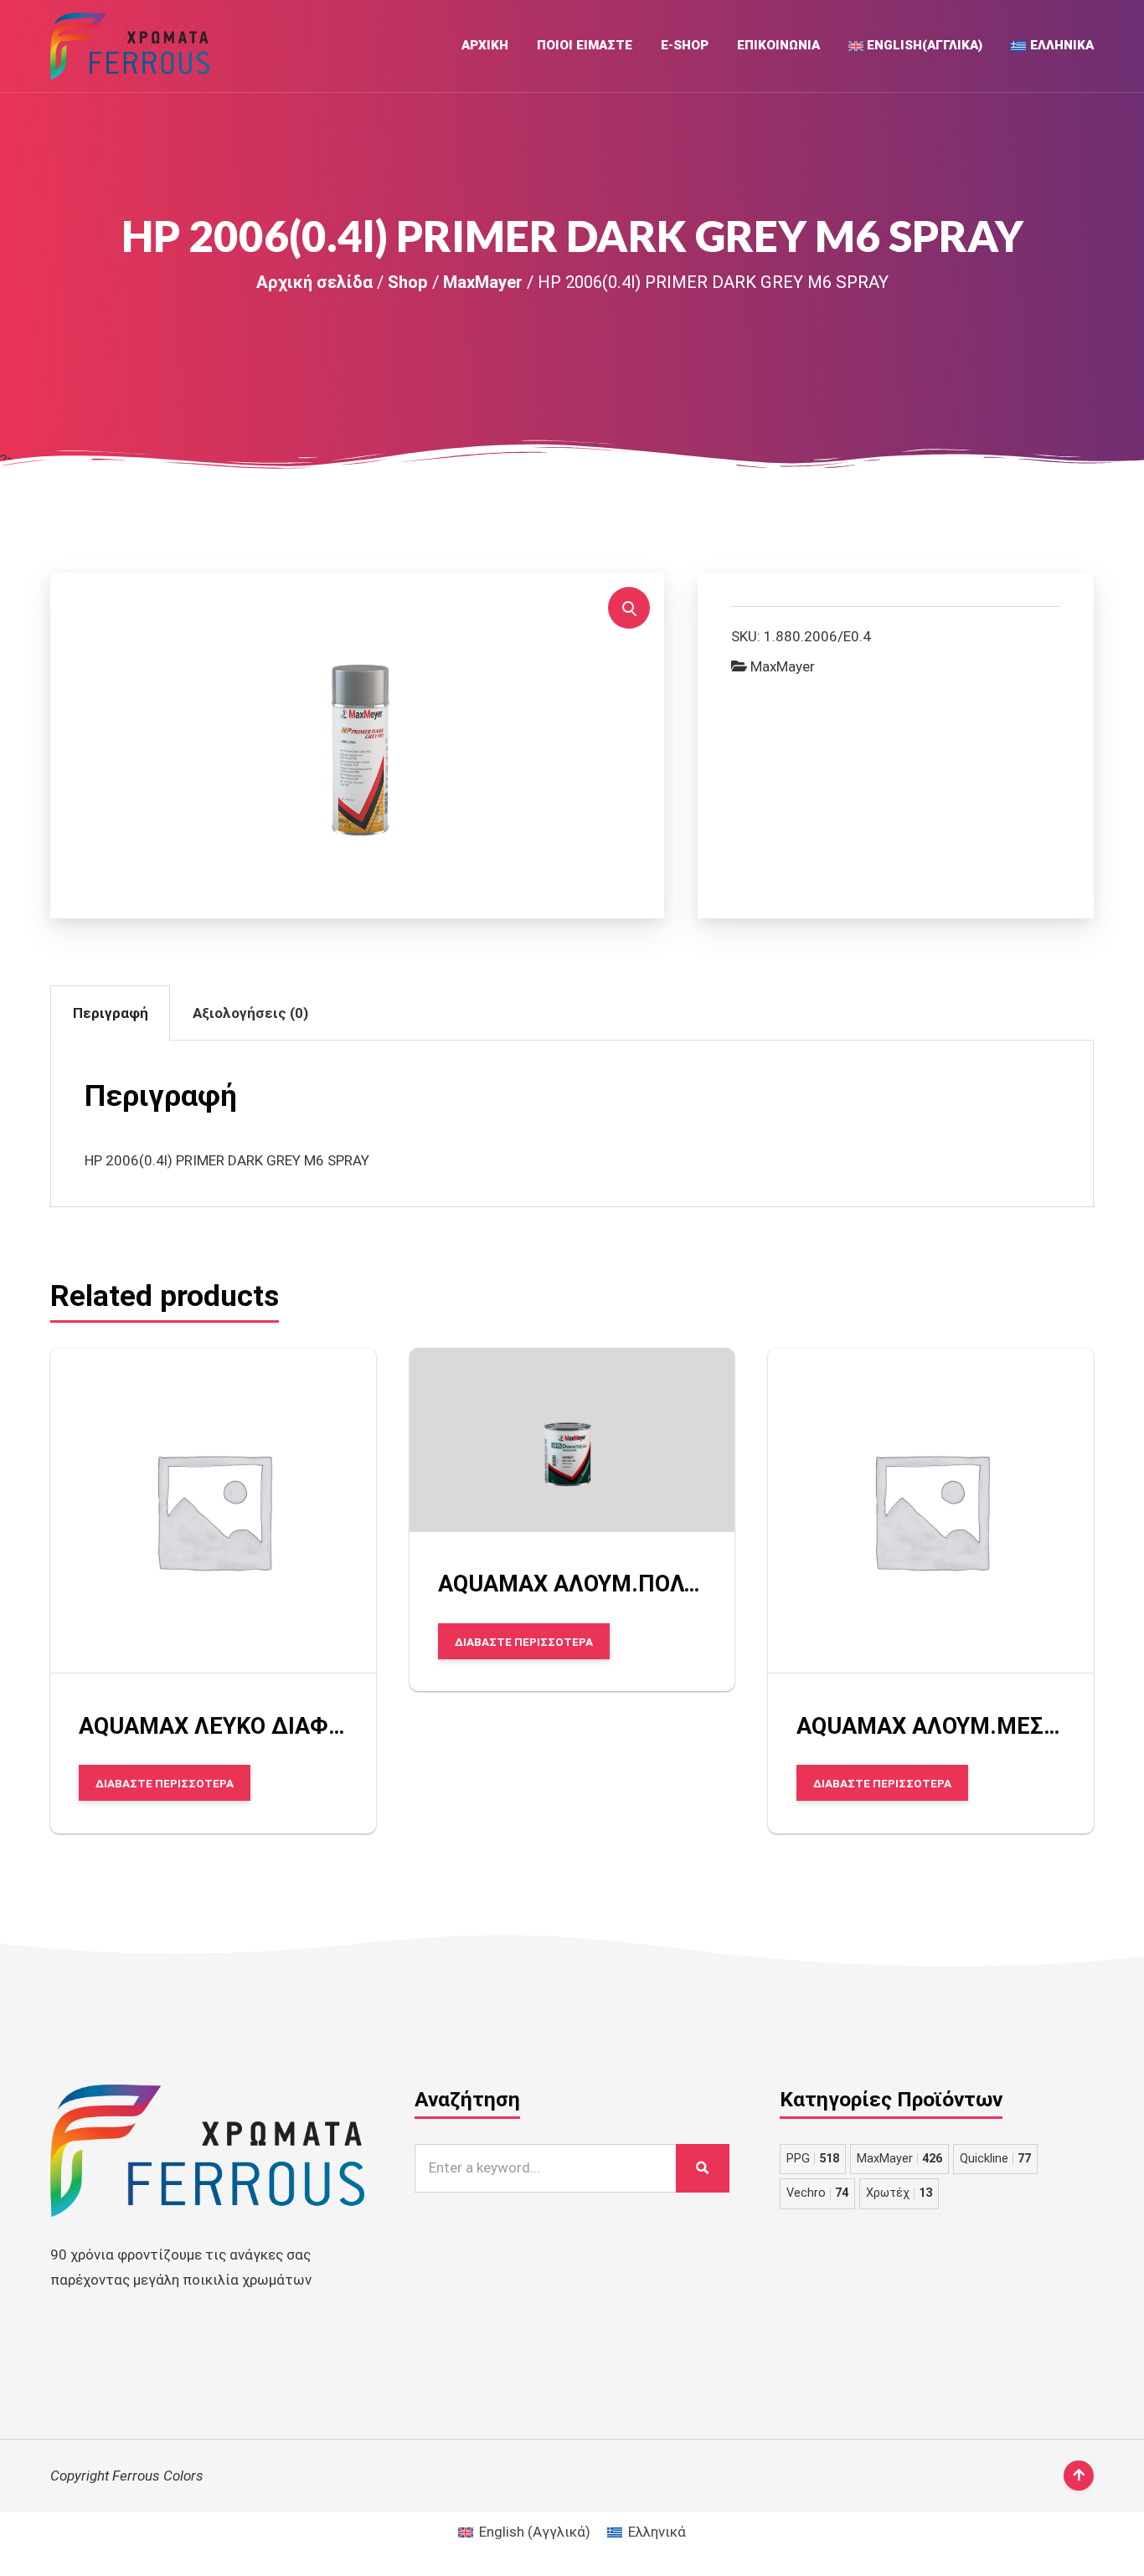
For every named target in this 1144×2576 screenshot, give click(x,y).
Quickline (995, 2159)
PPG (813, 2159)
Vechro (817, 2193)
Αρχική (485, 45)
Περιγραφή (111, 1013)
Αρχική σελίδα (314, 282)
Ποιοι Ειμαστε (585, 45)
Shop (408, 282)
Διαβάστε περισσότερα (165, 1783)
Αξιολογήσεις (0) (250, 1013)
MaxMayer (483, 282)
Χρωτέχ (899, 2193)
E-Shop (685, 45)
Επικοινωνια (778, 45)
